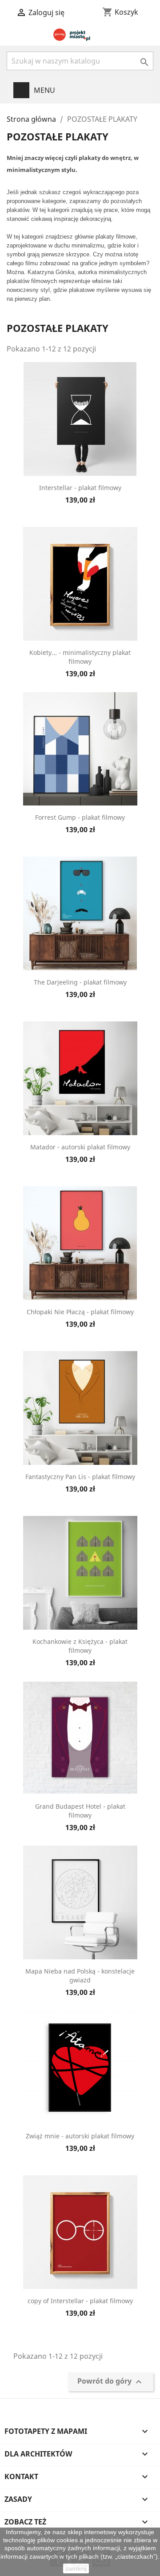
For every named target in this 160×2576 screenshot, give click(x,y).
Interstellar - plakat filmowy (80, 488)
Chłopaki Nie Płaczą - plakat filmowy (80, 1312)
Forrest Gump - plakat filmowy (80, 817)
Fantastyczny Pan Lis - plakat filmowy (80, 1477)
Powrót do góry (111, 2382)
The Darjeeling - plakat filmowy (80, 982)
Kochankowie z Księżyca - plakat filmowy (80, 1646)
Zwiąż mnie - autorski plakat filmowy (80, 2136)
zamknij (76, 2568)
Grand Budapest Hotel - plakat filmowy (80, 1811)
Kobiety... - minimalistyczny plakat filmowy (80, 657)
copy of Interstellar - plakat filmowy (80, 2301)
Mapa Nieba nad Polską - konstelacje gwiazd (80, 1976)
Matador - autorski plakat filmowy (80, 1147)
